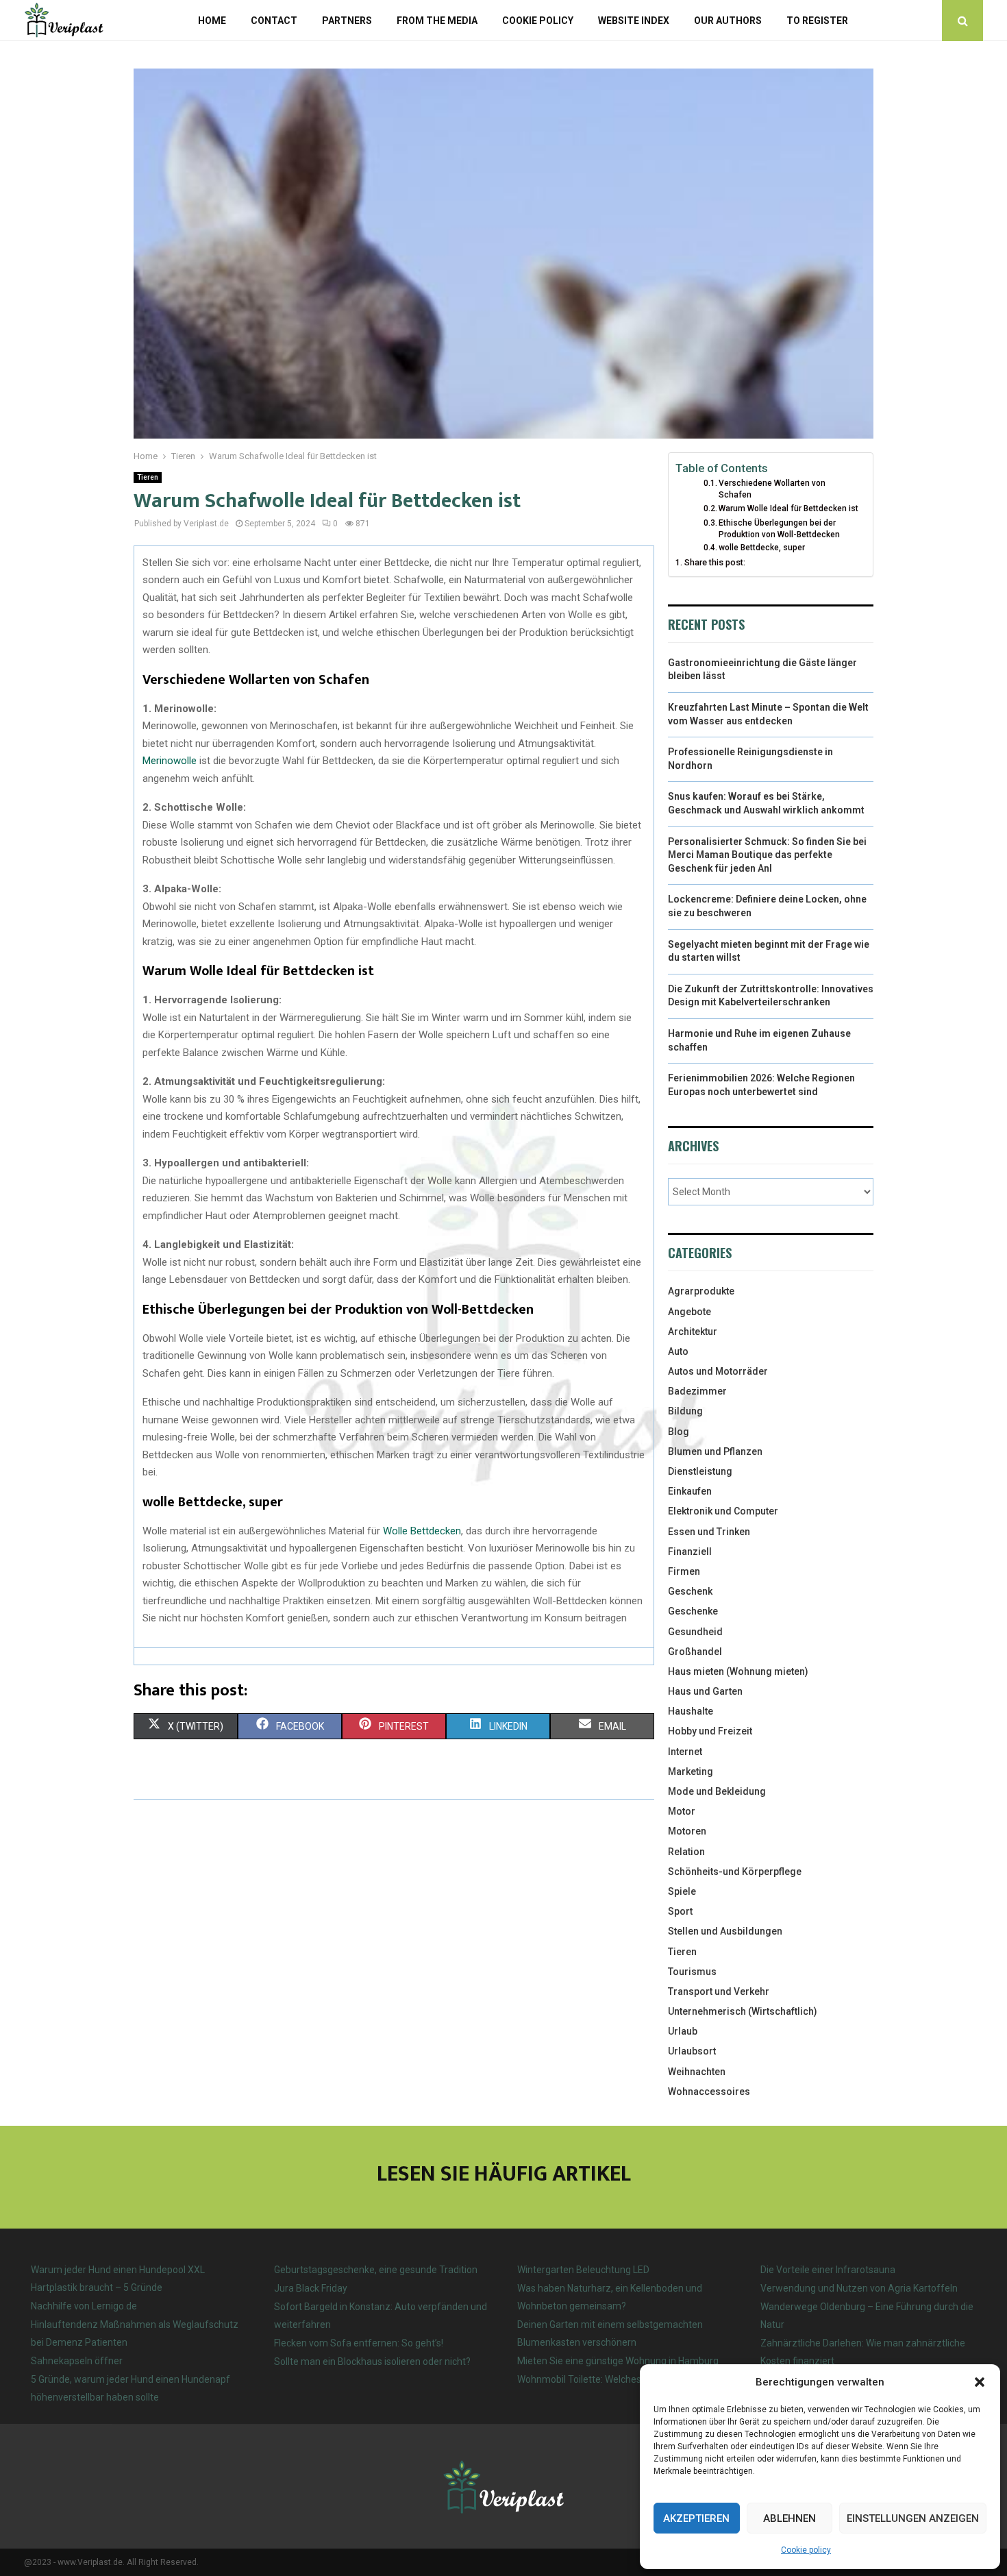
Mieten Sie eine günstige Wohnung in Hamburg (618, 2361)
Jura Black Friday (311, 2288)
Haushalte (691, 1711)
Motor (682, 1811)
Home (212, 21)
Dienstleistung (700, 1471)
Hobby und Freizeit (710, 1731)
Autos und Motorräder (718, 1371)
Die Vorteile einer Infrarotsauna (828, 2270)
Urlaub (683, 2031)
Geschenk (690, 1591)
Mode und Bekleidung (717, 1791)
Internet (685, 1752)
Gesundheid (695, 1632)
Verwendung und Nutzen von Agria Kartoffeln (859, 2288)
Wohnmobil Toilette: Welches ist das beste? (610, 2379)
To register (817, 21)
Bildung (685, 1411)
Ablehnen (790, 2518)
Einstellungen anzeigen (913, 2518)
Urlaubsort (692, 2051)
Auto (678, 1351)
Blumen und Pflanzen (715, 1451)
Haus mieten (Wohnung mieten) (738, 1671)
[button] (980, 2382)
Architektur (693, 1332)
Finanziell (690, 1551)
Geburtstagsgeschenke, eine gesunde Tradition (376, 2270)
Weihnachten (697, 2072)
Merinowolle (170, 761)
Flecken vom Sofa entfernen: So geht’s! (359, 2343)
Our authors (728, 21)
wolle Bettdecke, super (762, 548)
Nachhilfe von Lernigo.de (84, 2306)
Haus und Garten (705, 1691)
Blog (679, 1432)
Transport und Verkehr (719, 1991)
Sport (680, 1911)
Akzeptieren (696, 2518)
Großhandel (695, 1652)
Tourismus (692, 1972)
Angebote (689, 1312)
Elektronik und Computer (723, 1511)
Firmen (684, 1571)
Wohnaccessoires (709, 2092)
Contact (274, 21)
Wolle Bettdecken (422, 1531)
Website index (634, 21)
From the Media (437, 21)
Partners (347, 21)
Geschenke (693, 1611)
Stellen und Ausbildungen (725, 1931)
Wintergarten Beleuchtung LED (583, 2270)
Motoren (687, 1831)
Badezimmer (697, 1391)
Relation (686, 1852)
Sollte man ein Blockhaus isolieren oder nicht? (372, 2362)
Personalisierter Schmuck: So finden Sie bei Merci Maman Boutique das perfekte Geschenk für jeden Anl (767, 855)
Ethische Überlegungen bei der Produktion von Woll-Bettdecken (779, 529)
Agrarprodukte (701, 1291)
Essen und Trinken (709, 1532)
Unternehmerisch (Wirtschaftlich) (743, 2011)
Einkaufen (690, 1491)
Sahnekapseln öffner (77, 2361)
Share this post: (715, 562)
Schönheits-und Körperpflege (735, 1872)
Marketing (691, 1771)
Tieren (148, 477)
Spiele (682, 1891)
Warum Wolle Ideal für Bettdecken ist (788, 508)
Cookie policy (806, 2550)
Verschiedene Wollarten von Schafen (772, 489)
